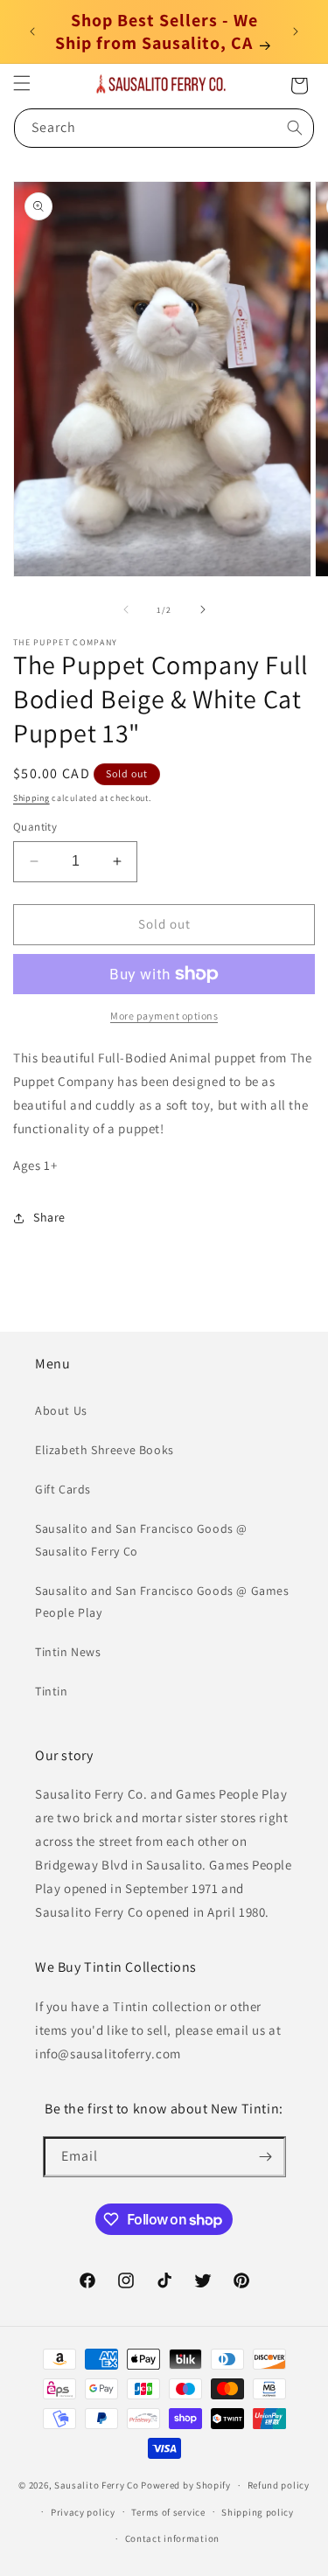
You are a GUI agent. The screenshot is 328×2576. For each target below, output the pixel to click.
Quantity (35, 827)
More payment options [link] (164, 1016)
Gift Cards (63, 1489)
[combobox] (164, 128)
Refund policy (279, 2485)
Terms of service (168, 2512)
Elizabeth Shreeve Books (105, 1450)
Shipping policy (258, 2512)
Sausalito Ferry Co (97, 2485)
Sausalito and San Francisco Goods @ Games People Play (162, 1601)
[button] (22, 83)
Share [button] (49, 1217)
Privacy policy (83, 2512)
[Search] (295, 128)
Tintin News (68, 1652)
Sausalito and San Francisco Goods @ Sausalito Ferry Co (141, 1539)
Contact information (172, 2538)
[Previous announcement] (32, 31)
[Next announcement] (296, 31)
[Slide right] (203, 609)
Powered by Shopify (186, 2485)
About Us (61, 1410)
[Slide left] (126, 609)
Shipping (31, 798)
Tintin (52, 1691)
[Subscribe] (266, 2157)
